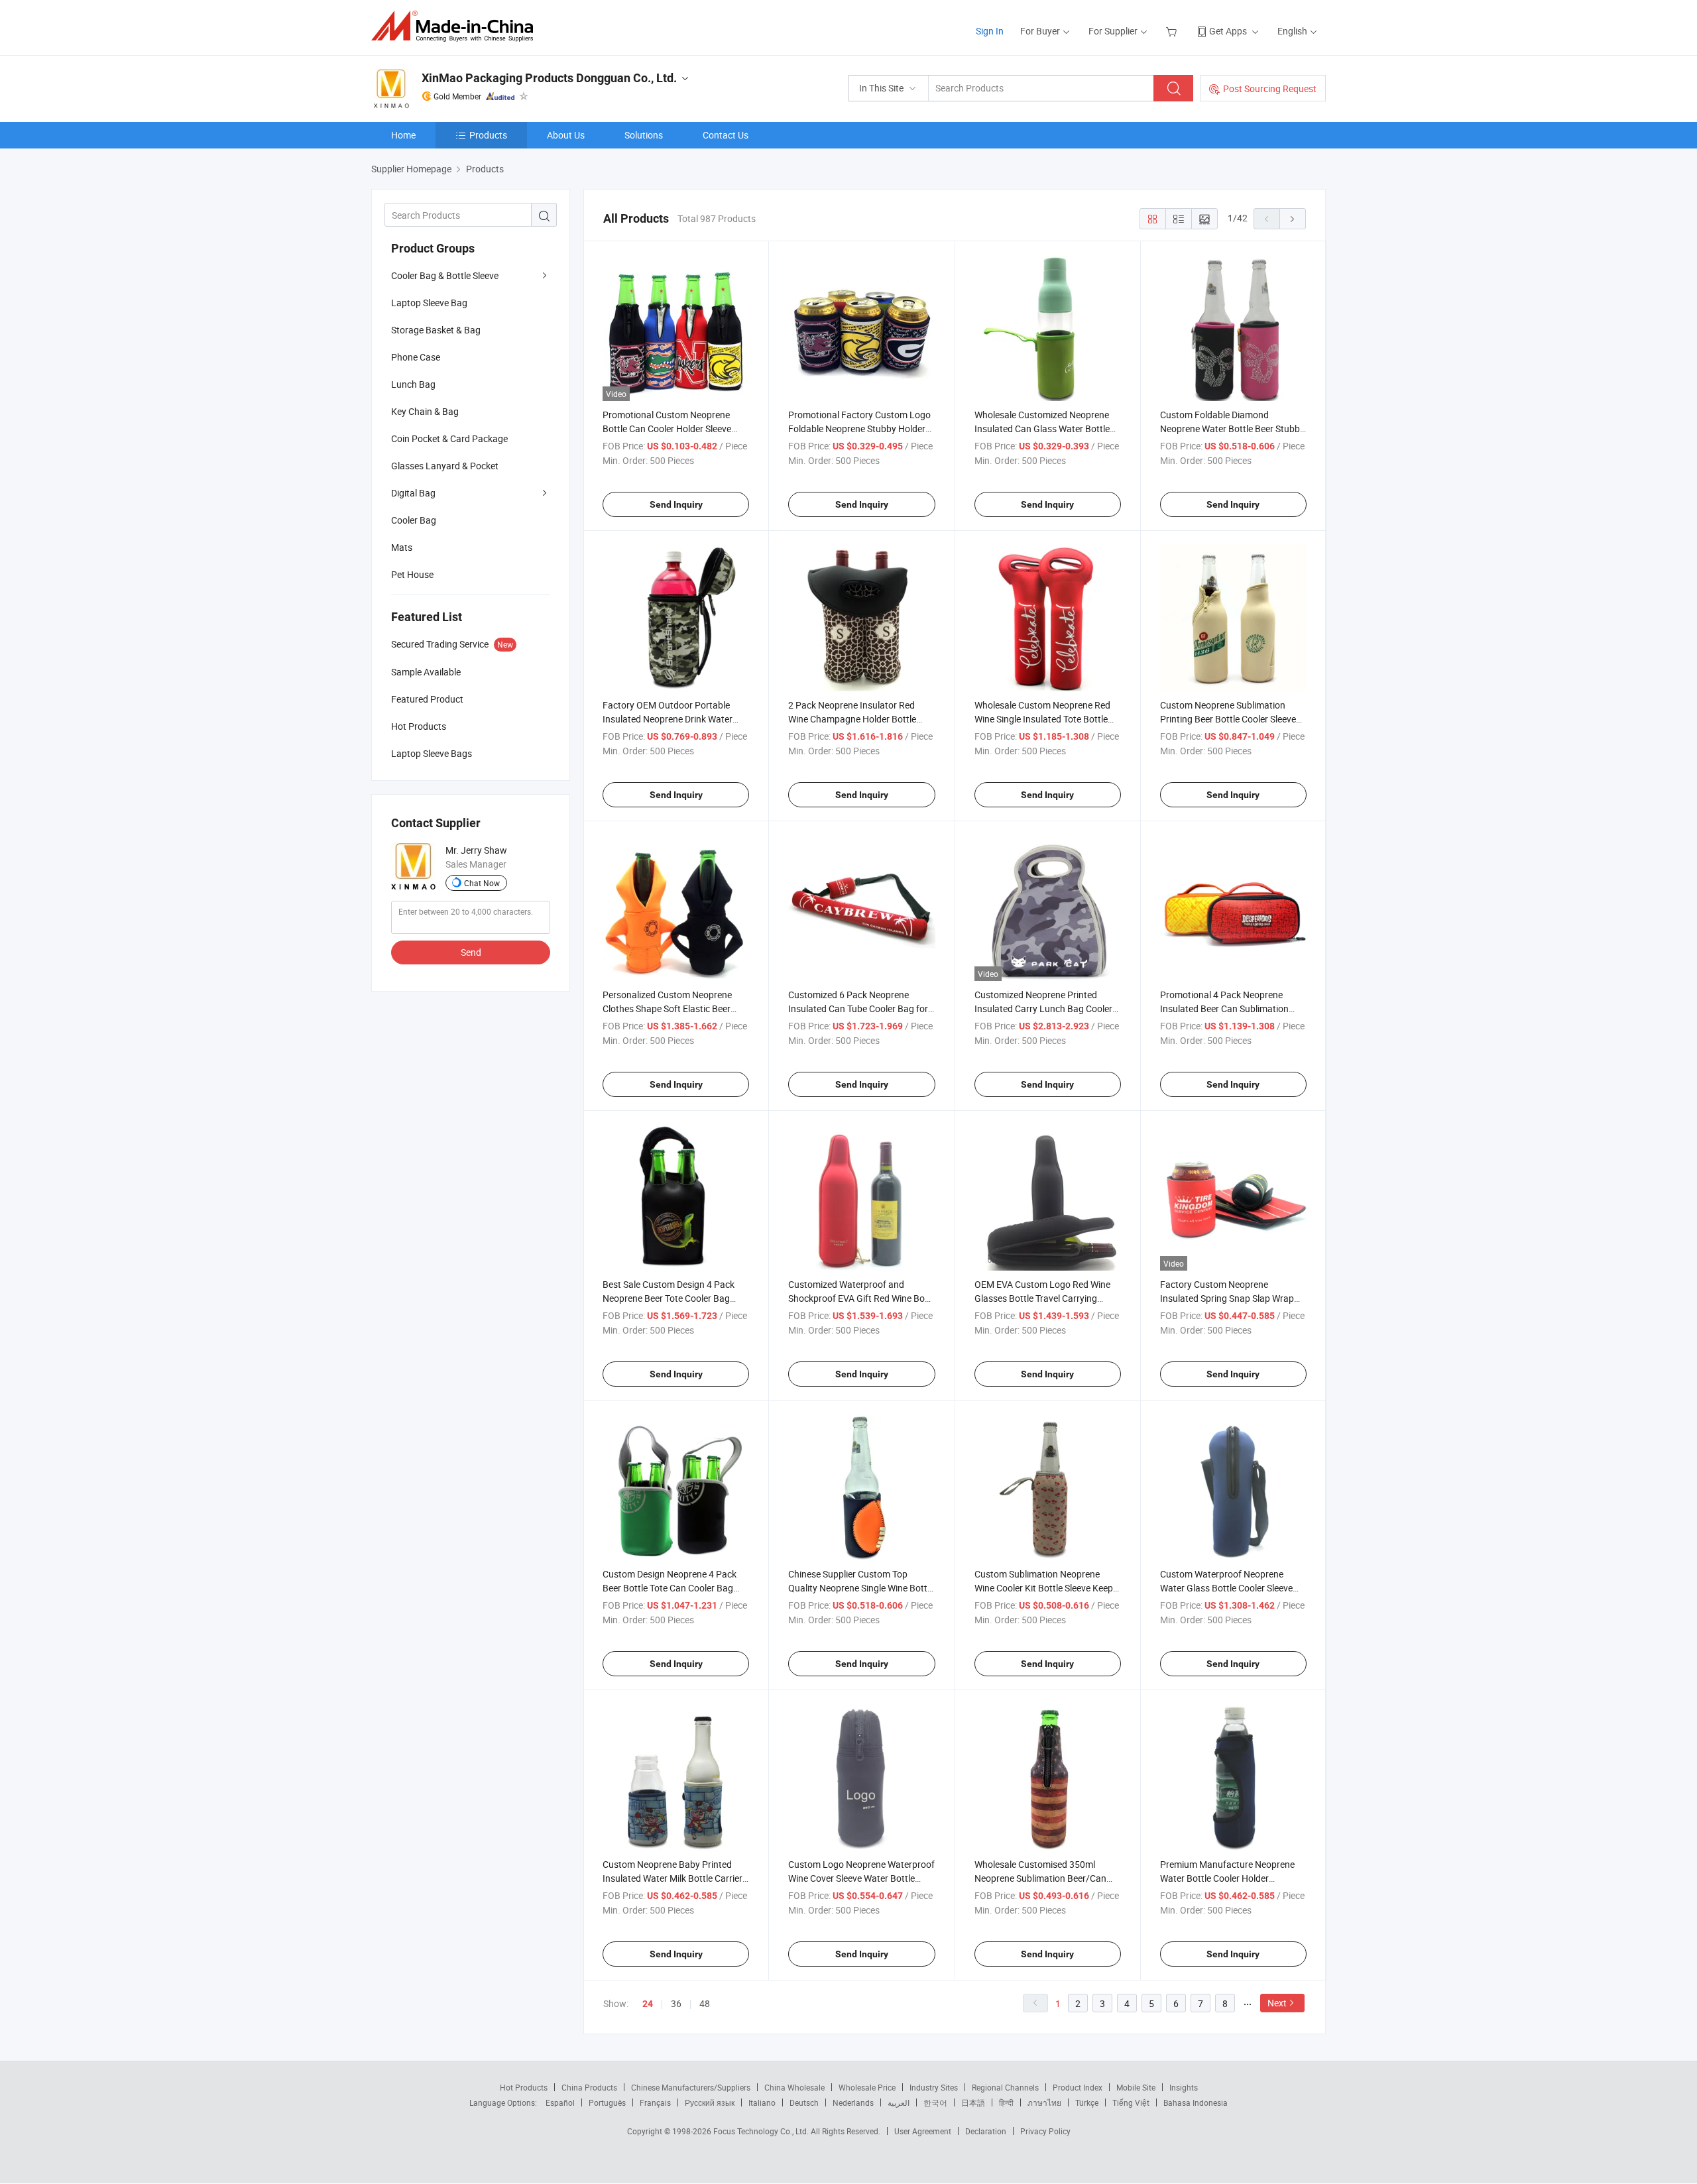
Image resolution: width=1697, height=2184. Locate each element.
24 (648, 2004)
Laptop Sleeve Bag (429, 303)
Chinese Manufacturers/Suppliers (691, 2087)
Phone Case (416, 357)
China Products (589, 2087)
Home (403, 135)
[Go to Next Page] (1293, 219)
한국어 (935, 2102)
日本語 (973, 2102)
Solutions (644, 135)
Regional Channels (1005, 2087)
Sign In (990, 31)
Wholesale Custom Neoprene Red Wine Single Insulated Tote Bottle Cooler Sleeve (1042, 719)
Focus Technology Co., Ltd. (762, 2131)
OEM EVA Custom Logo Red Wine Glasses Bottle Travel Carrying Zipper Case (1042, 1298)
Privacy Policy (1045, 2131)
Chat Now (482, 883)
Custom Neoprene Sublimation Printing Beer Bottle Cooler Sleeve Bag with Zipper (1228, 719)
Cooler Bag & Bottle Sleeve (445, 275)
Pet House (412, 574)
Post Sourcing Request (1270, 88)
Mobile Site (1136, 2087)
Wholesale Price (867, 2087)
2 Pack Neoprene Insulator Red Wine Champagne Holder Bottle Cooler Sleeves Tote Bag (852, 719)
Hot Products (524, 2087)
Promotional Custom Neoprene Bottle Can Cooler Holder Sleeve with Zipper (667, 429)
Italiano (762, 2102)
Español (560, 2102)
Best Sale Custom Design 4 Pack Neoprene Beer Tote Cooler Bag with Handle (669, 1298)
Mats (402, 547)
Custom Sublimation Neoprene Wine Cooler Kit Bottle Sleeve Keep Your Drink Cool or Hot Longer (1044, 1588)
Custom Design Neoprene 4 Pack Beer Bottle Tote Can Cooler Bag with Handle (670, 1588)
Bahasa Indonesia (1196, 2102)
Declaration (986, 2131)
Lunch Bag (413, 384)
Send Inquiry (676, 504)
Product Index (1078, 2087)
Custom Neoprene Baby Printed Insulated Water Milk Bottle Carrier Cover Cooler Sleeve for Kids (673, 1878)
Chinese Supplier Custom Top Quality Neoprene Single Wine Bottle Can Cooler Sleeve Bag (861, 1588)
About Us (566, 135)
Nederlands (853, 2102)
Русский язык (710, 2102)
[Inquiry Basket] (1173, 31)
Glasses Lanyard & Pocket (445, 466)
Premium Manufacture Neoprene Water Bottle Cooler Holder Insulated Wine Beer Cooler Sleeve (1229, 1878)
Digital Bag (413, 493)
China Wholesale (794, 2087)
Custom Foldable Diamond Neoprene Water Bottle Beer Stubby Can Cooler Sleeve (1232, 429)
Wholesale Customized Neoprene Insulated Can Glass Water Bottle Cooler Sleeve (1042, 429)
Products (488, 135)
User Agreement (923, 2131)
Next (1277, 2003)
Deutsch (804, 2102)
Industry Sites (934, 2087)
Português (607, 2102)
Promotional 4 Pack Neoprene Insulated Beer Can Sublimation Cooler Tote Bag (1224, 1008)
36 (676, 2003)
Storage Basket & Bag (436, 330)
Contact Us (726, 135)
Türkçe (1087, 2102)
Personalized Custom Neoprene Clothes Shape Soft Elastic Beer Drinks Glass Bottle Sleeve (667, 1008)
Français (655, 2102)
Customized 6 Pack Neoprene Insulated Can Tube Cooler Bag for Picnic (858, 1008)
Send (471, 952)
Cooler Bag (414, 520)
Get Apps (1228, 31)
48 (705, 2003)
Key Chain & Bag (425, 411)
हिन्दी (1006, 2102)
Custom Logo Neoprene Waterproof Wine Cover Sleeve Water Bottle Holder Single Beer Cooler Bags (861, 1878)
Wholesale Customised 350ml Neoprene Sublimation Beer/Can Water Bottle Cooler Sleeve (1040, 1878)
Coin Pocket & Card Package (449, 438)
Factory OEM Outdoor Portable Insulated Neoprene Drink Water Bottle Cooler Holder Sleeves (668, 719)
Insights (1184, 2087)
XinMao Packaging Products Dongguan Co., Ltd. (549, 78)
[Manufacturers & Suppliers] (456, 26)
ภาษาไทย (1044, 2102)
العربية (899, 2102)
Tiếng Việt (1131, 2102)
